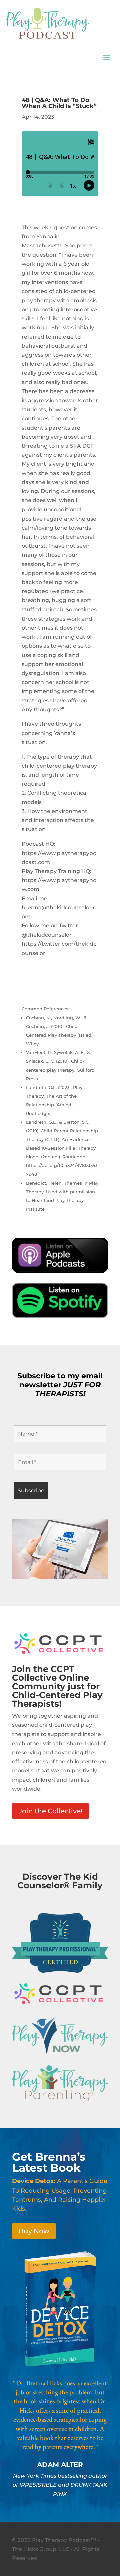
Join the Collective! (50, 1811)
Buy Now (34, 2231)
